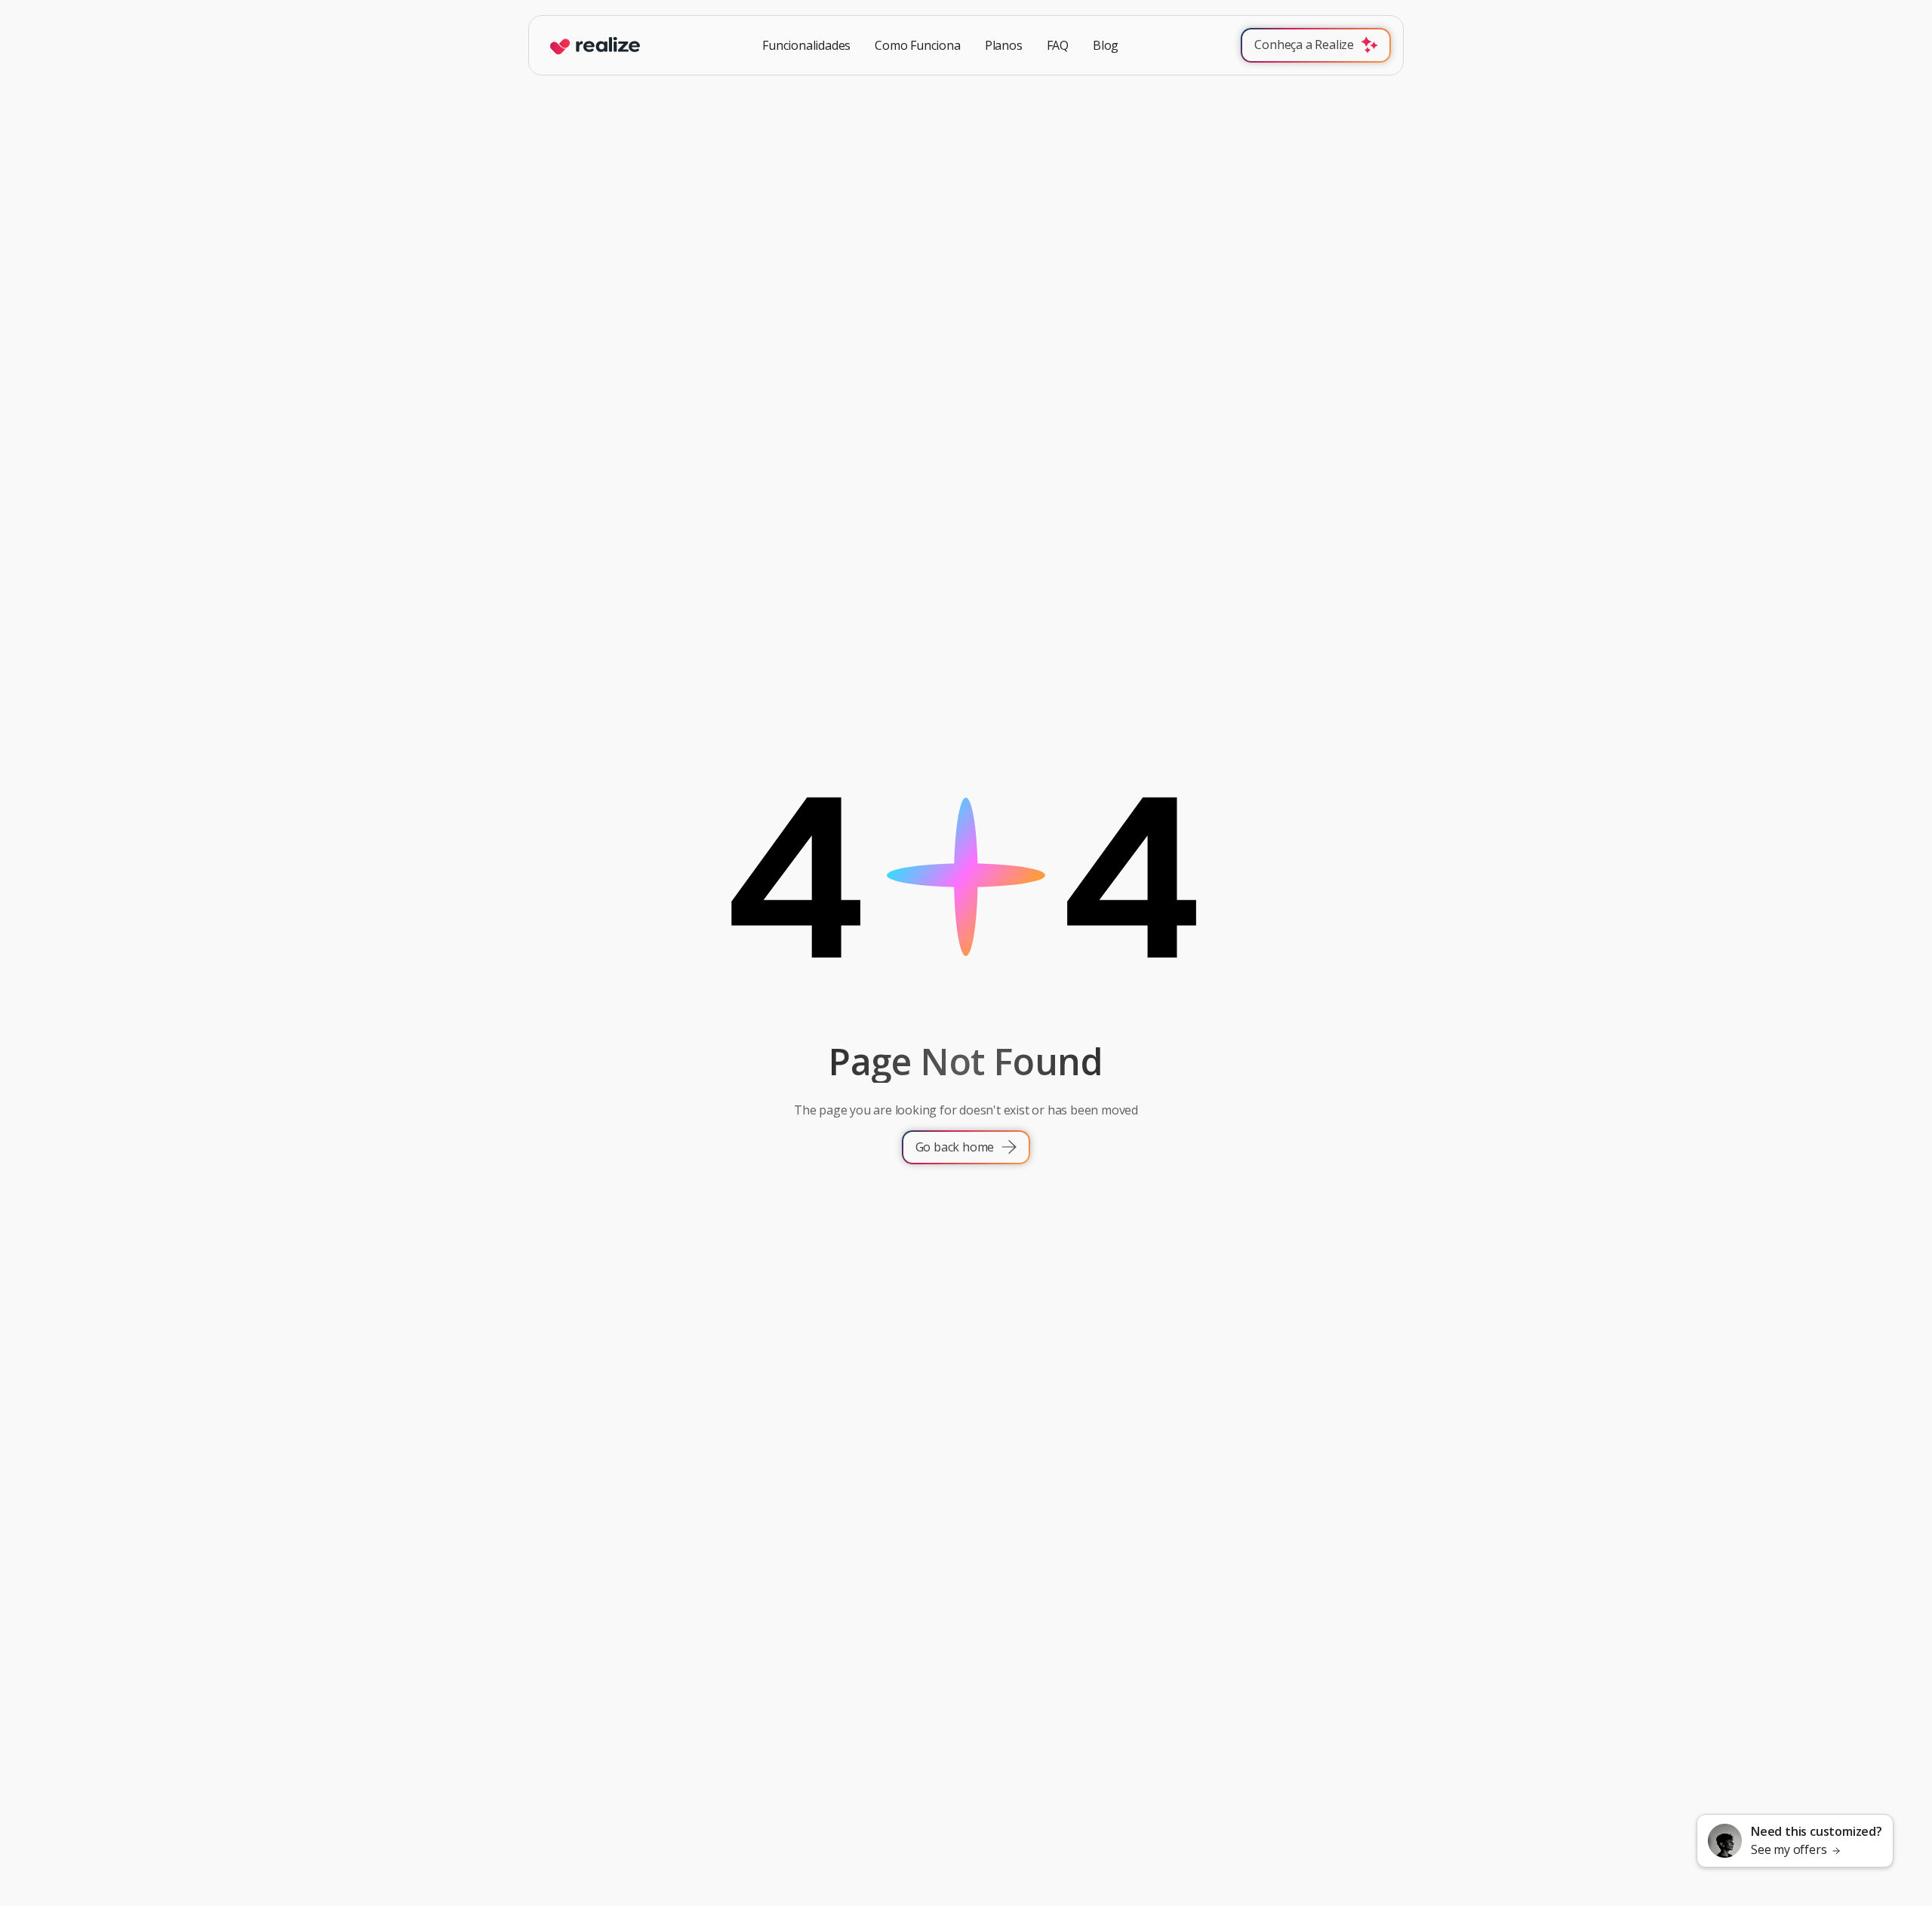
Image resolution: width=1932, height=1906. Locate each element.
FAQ (1058, 46)
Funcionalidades (806, 46)
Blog (1106, 46)
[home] (591, 46)
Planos (1004, 46)
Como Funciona (917, 46)
